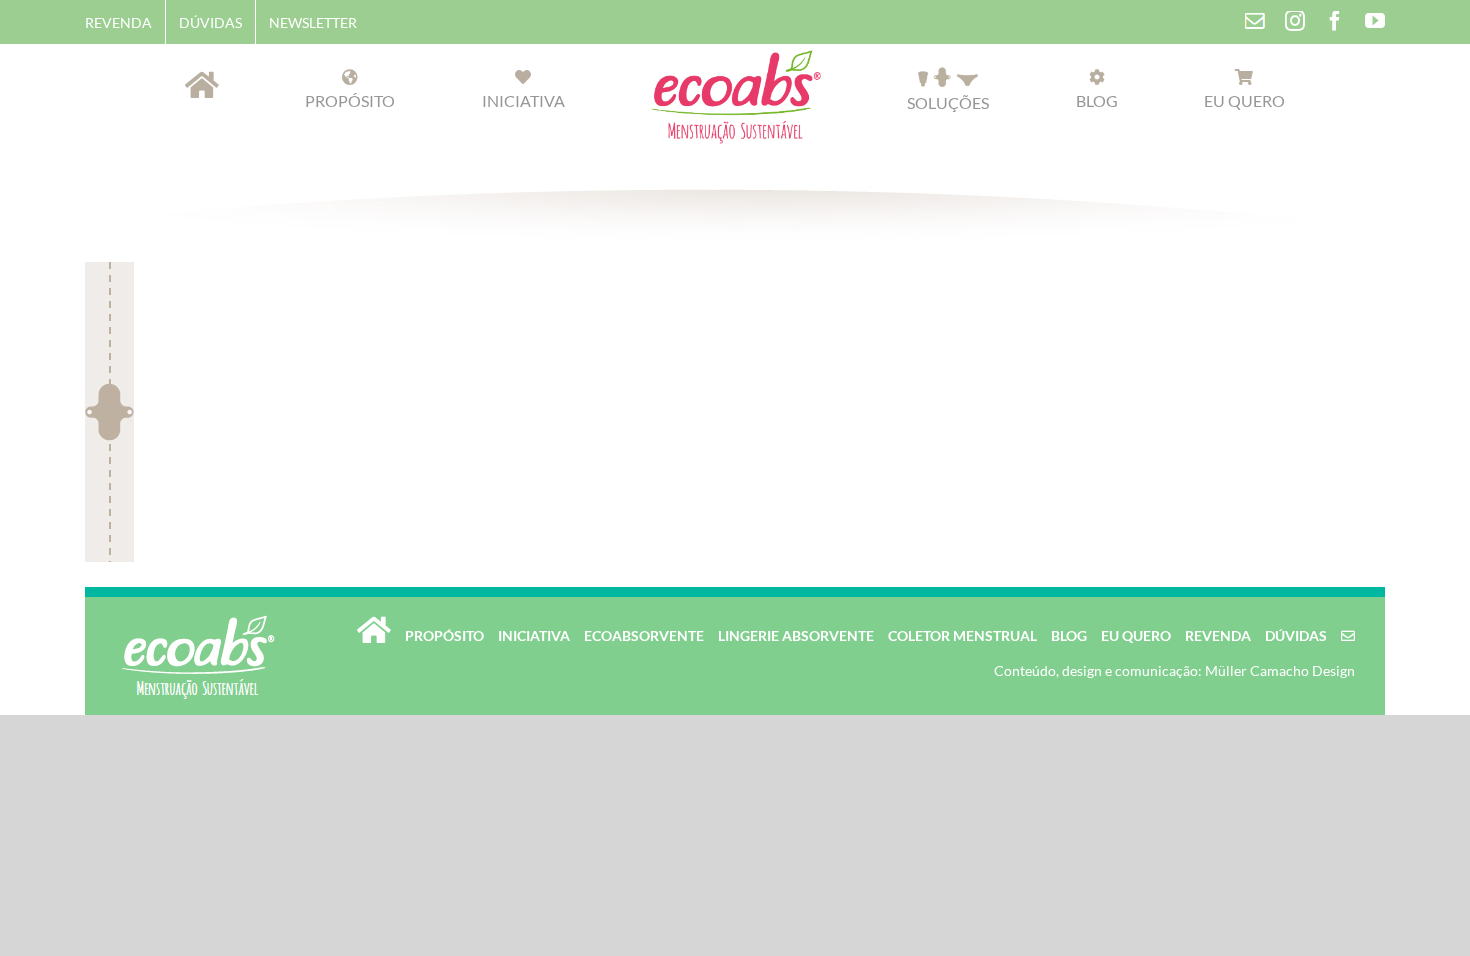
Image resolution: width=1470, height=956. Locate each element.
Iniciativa (534, 635)
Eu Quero (1136, 635)
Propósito (444, 635)
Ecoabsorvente (644, 635)
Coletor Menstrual (962, 635)
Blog (1069, 635)
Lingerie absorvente (796, 635)
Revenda (1218, 635)
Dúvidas (1296, 635)
